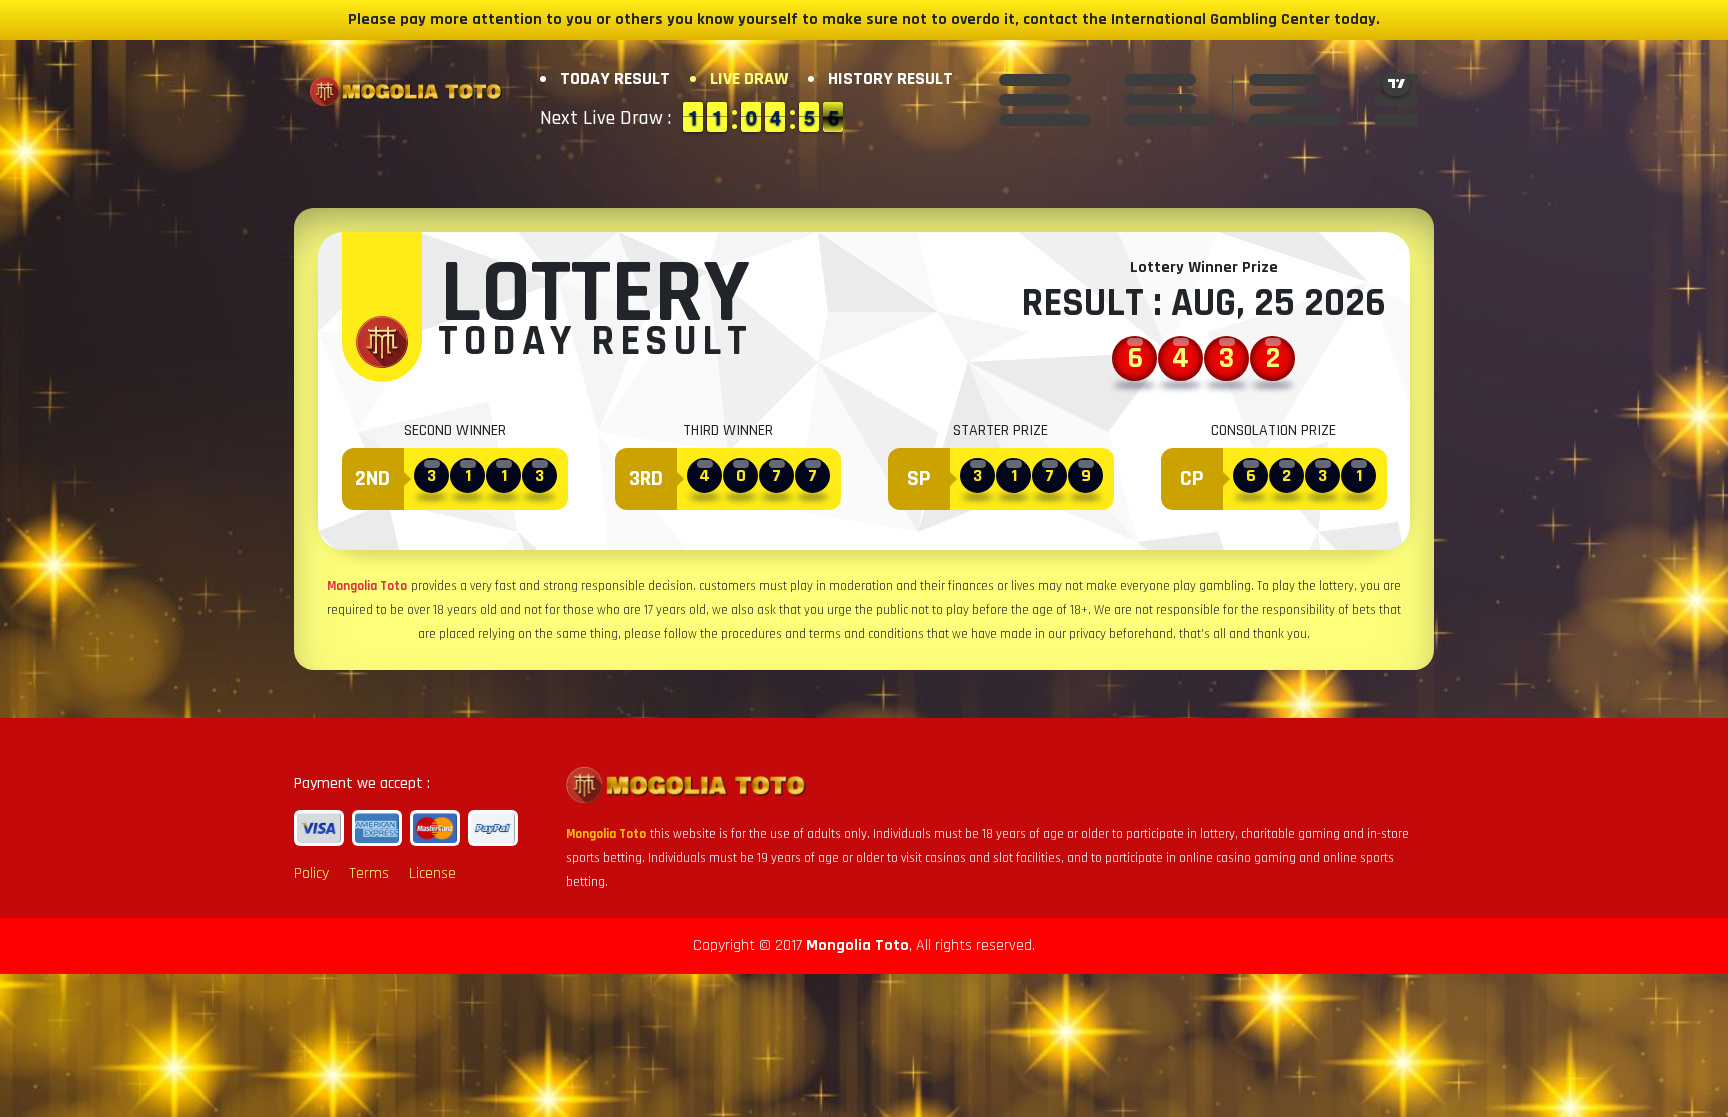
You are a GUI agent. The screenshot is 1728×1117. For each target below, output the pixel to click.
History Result (890, 78)
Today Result (615, 78)
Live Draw (749, 78)
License (432, 873)
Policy (311, 873)
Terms (369, 873)
